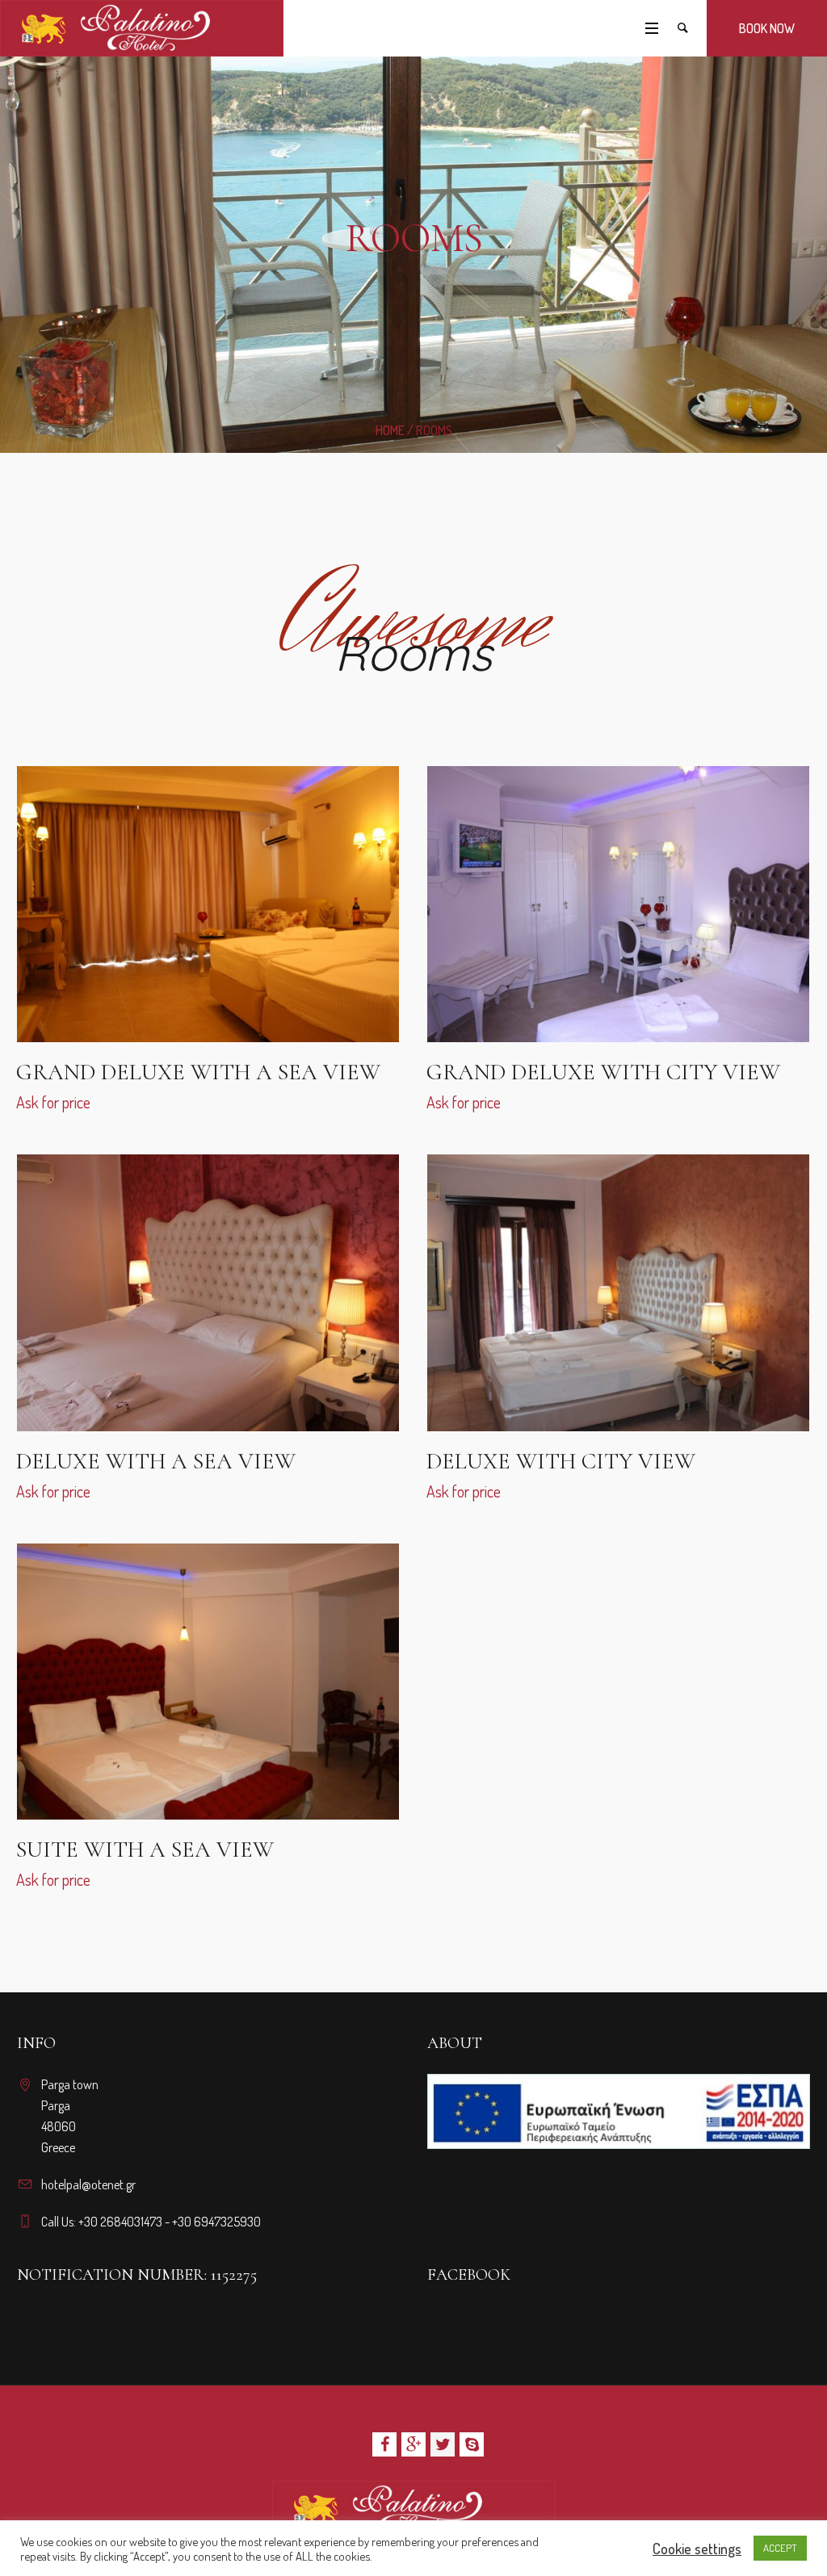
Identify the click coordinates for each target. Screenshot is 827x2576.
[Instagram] (355, 2444)
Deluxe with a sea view (156, 1461)
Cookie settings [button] (697, 2549)
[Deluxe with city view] (617, 1292)
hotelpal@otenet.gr (88, 2184)
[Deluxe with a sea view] (207, 1292)
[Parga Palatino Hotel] (414, 2509)
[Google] (413, 2444)
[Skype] (472, 2444)
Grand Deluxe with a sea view (198, 1072)
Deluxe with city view (561, 1461)
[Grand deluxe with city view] (617, 904)
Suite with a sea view (145, 1849)
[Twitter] (443, 2444)
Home (390, 430)
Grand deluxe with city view (603, 1072)
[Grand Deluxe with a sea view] (207, 904)
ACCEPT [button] (780, 2548)
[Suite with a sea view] (207, 1682)
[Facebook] (384, 2444)
